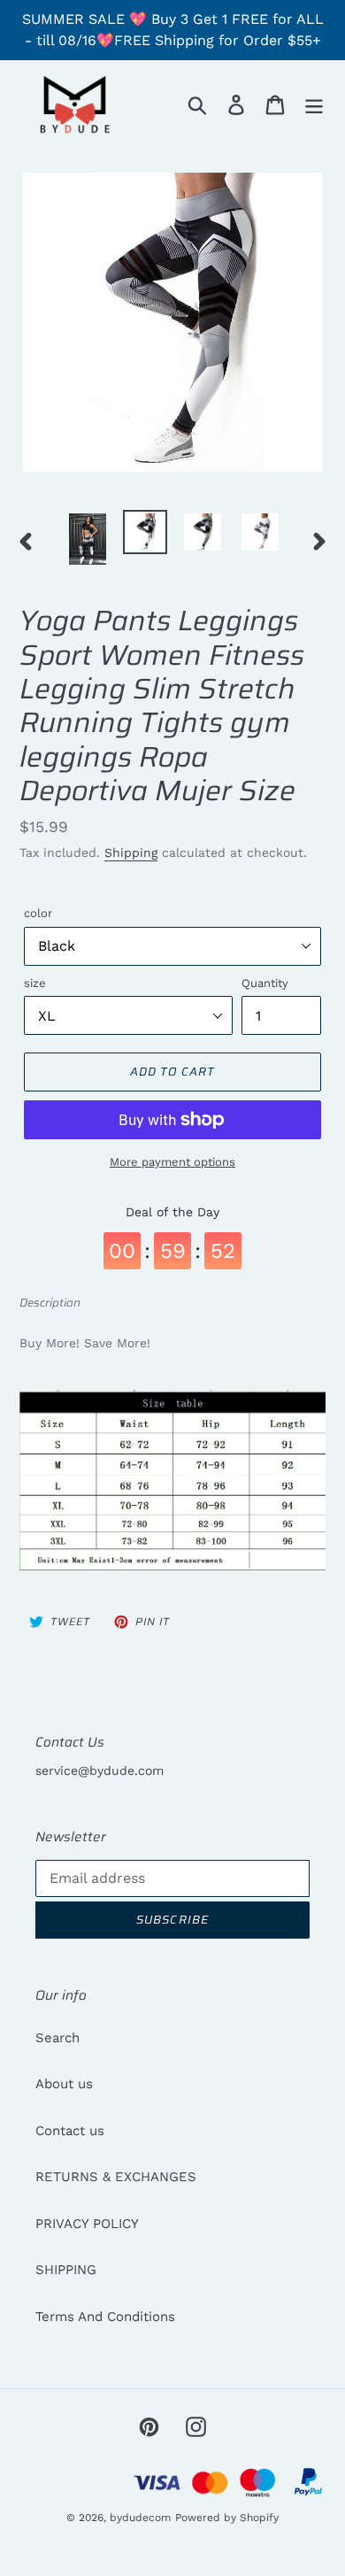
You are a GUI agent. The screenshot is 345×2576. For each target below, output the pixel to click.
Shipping (131, 852)
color (38, 913)
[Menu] (314, 104)
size (35, 983)
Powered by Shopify (227, 2518)
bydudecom (140, 2518)
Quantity (265, 983)
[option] (88, 539)
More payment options (172, 1162)
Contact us (70, 2131)
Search (57, 2038)
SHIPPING (66, 2270)
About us (64, 2084)
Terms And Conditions (105, 2317)
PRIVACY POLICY (87, 2224)
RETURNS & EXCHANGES (116, 2177)
